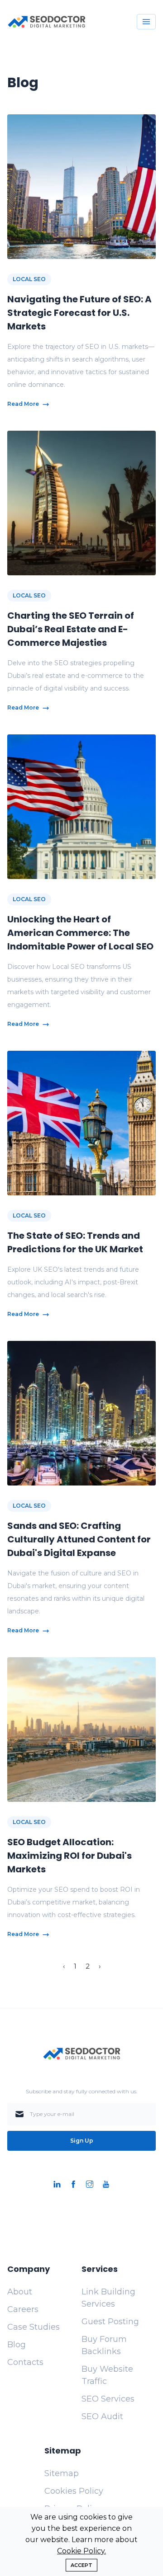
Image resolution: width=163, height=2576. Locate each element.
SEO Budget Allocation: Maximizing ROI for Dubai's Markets (70, 1856)
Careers (23, 2309)
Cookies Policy (74, 2491)
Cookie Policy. (81, 2551)
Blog (17, 2345)
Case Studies (34, 2327)
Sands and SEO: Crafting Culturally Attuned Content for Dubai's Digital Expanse (79, 1539)
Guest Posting (110, 2322)
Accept (81, 2565)
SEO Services (108, 2399)
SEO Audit (102, 2416)
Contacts (25, 2362)
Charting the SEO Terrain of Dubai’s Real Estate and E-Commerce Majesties (71, 629)
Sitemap (62, 2473)
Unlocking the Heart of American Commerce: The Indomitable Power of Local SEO (80, 933)
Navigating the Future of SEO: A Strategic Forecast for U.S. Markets (79, 313)
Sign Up (82, 2141)
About (20, 2292)
